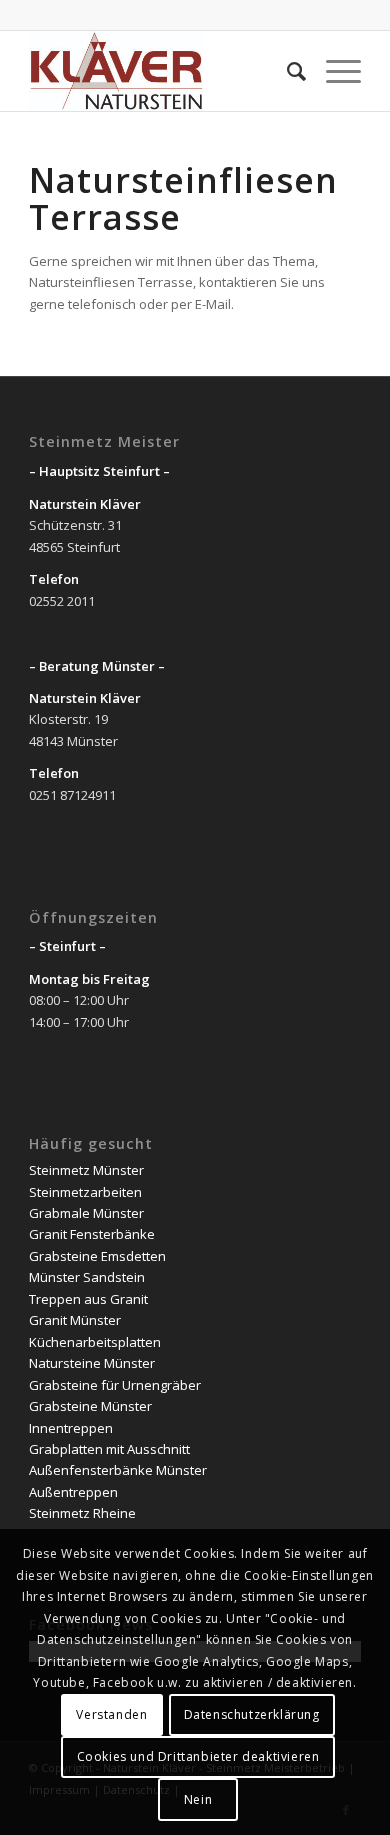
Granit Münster (75, 1320)
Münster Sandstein (87, 1277)
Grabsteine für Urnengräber (115, 1385)
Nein (198, 1799)
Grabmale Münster (86, 1213)
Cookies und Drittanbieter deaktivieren (198, 1756)
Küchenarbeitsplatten (95, 1342)
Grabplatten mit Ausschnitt (109, 1449)
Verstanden (111, 1714)
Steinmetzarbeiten (85, 1192)
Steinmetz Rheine (82, 1513)
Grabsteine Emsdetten (97, 1256)
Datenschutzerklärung (252, 1714)
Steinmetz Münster (86, 1170)
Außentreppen (73, 1492)
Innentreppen (71, 1428)
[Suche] (286, 71)
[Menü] (333, 71)
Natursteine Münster (92, 1363)
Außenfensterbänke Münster (118, 1470)
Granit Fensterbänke (92, 1234)
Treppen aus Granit (88, 1299)
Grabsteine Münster (90, 1406)
